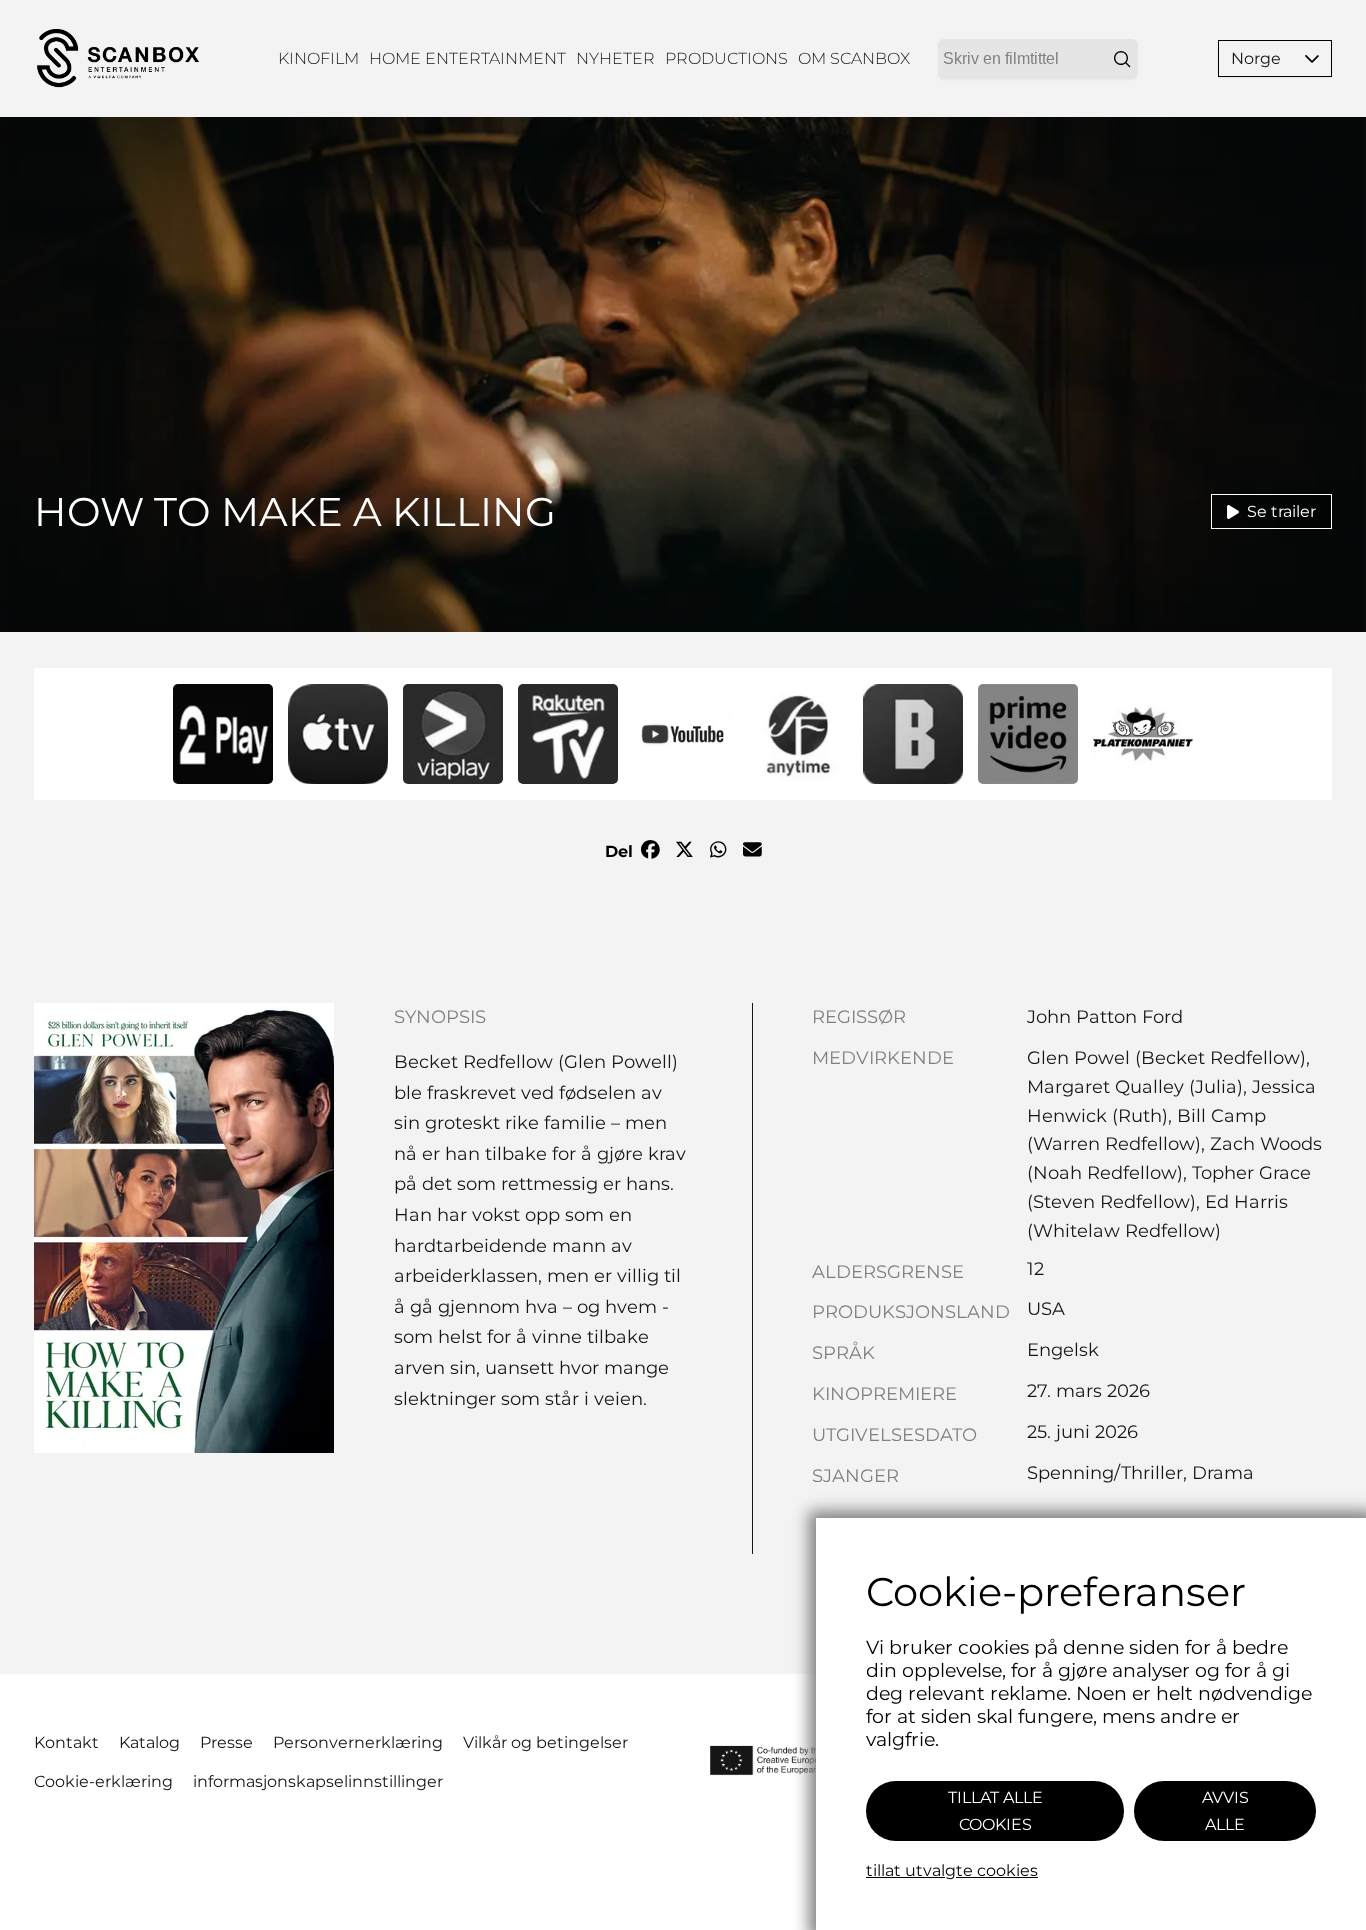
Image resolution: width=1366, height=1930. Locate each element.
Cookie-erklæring (103, 1781)
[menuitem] (318, 58)
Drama (1223, 1473)
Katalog (149, 1742)
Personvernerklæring (358, 1742)
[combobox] (1038, 59)
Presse (226, 1742)
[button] (1312, 58)
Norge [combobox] (1256, 58)
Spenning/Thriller (1105, 1473)
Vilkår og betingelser (545, 1742)
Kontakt (66, 1742)
